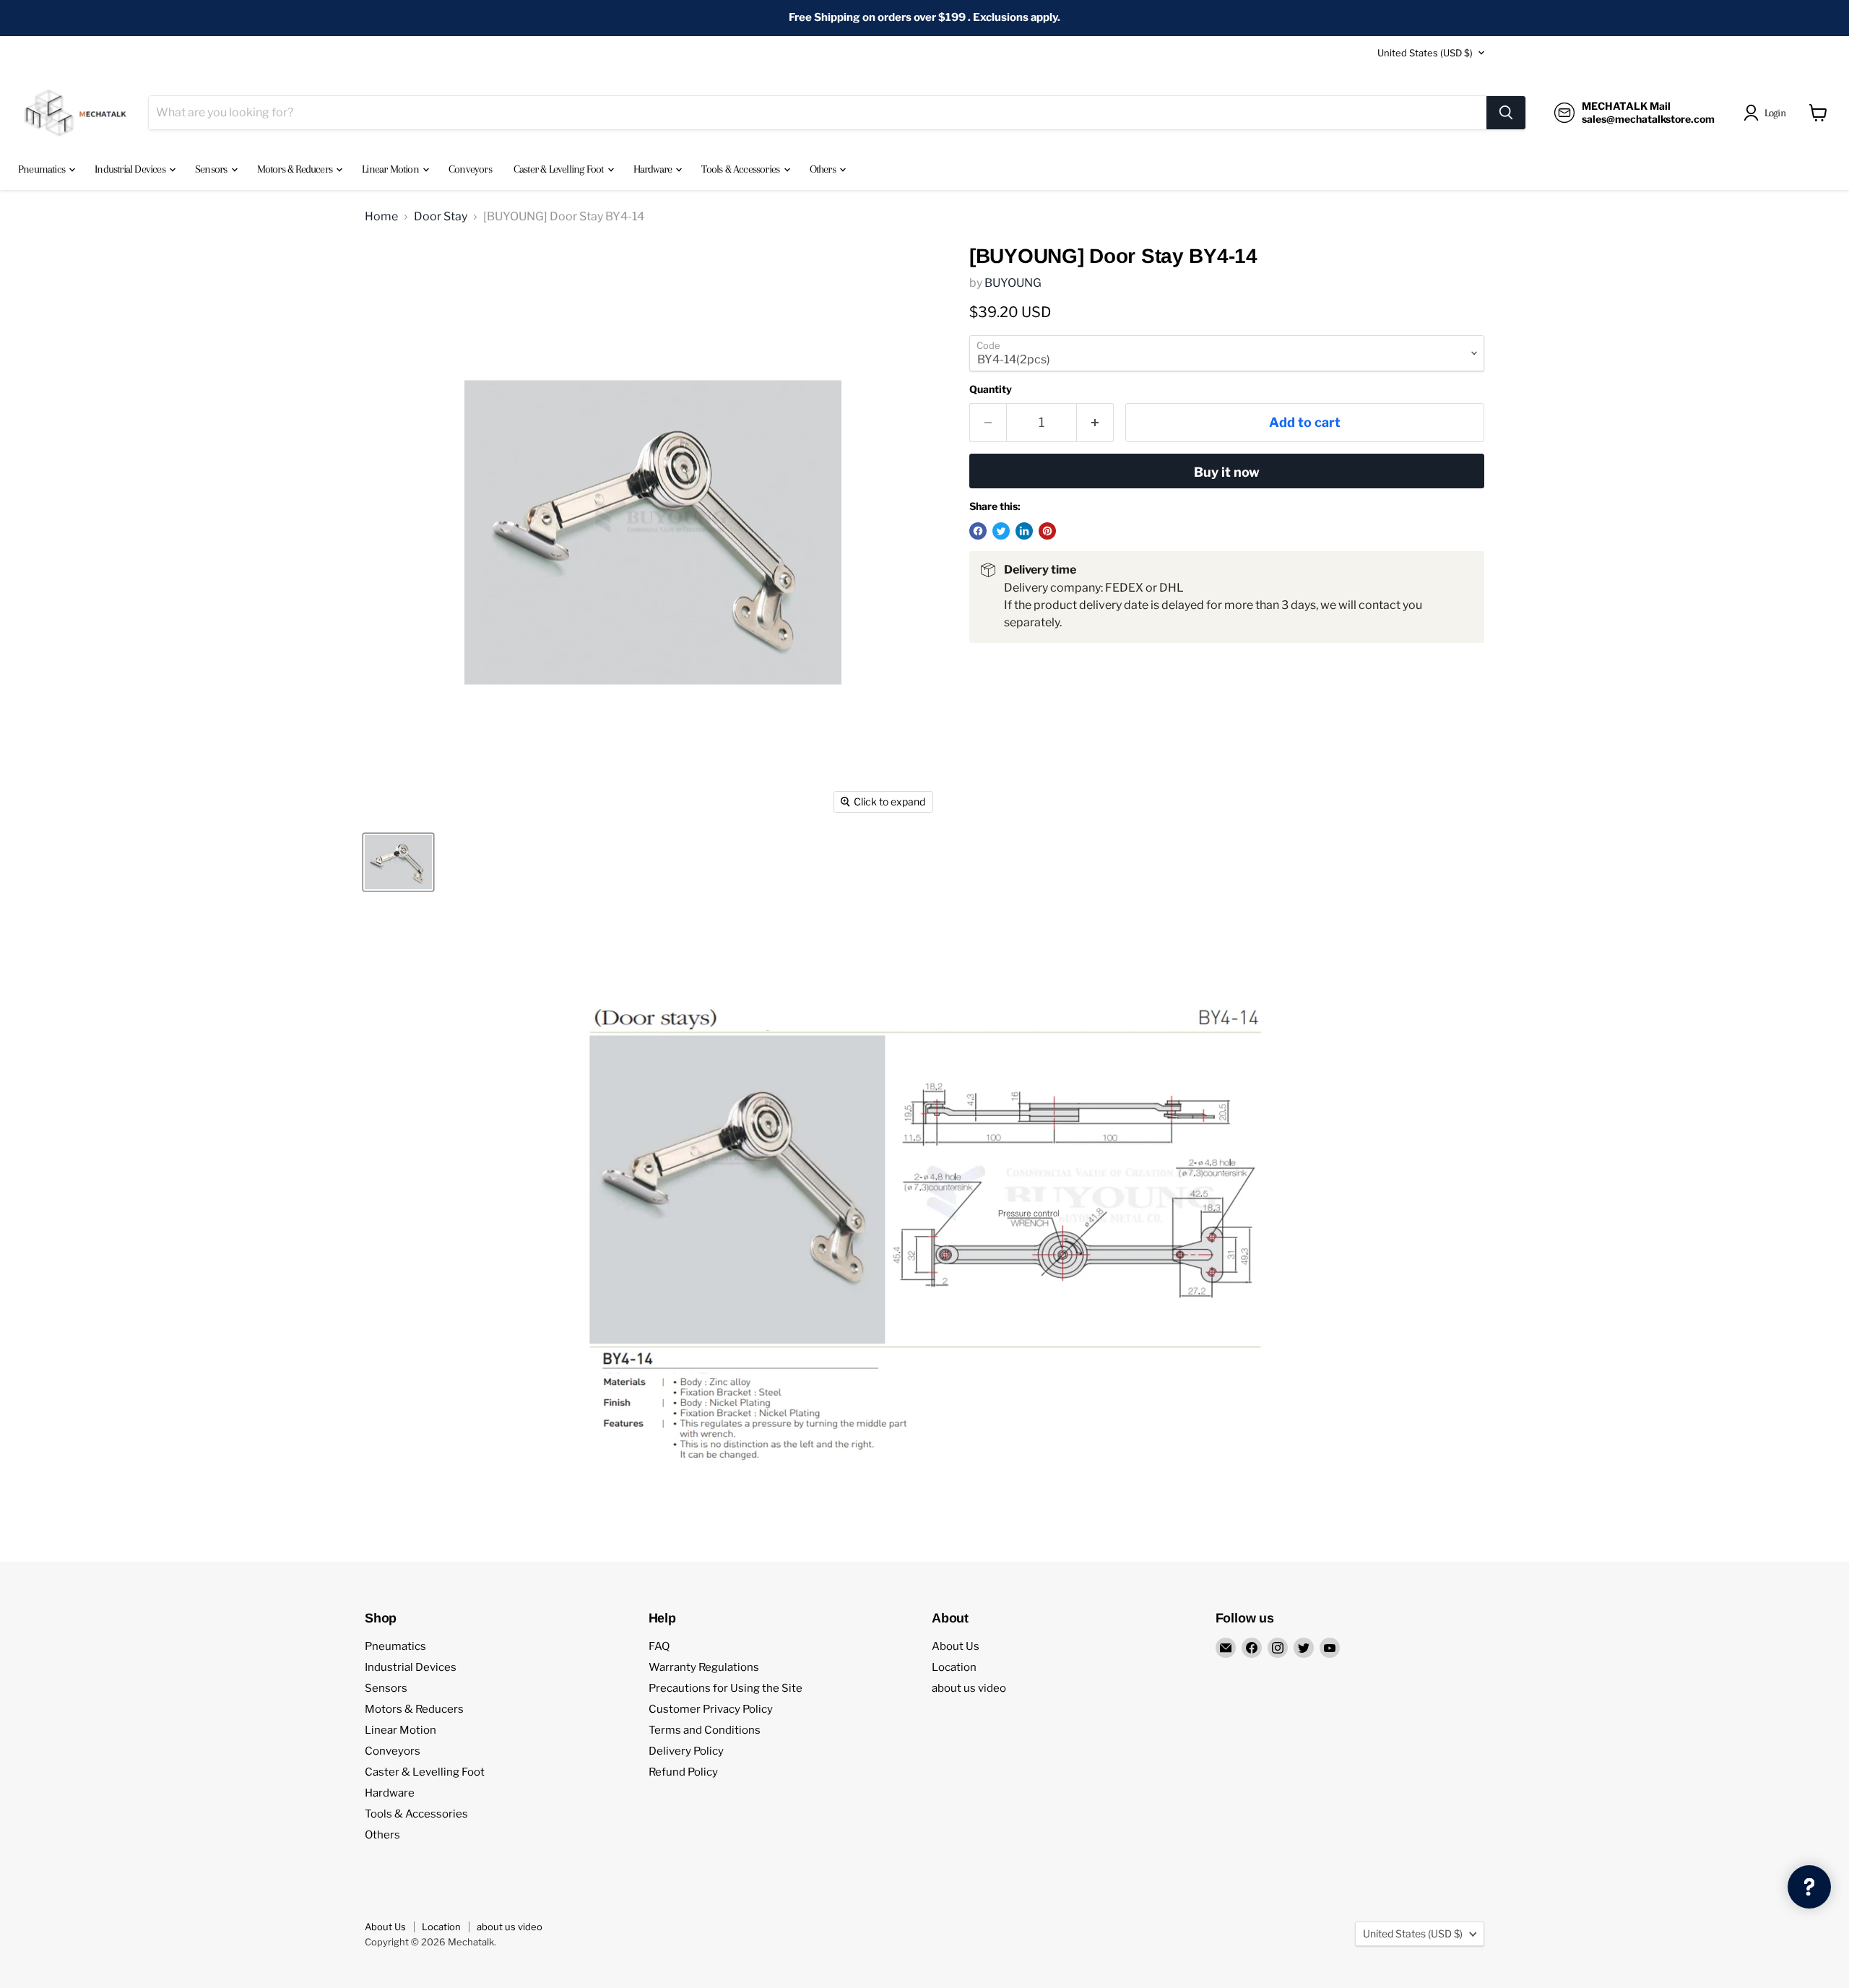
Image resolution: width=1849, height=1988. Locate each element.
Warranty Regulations (704, 1667)
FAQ (659, 1646)
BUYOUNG (1013, 283)
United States (1425, 53)
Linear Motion (391, 169)
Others (824, 169)
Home (381, 217)
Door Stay (441, 217)
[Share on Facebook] (978, 531)
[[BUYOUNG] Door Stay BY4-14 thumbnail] (398, 862)
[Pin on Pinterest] (1047, 531)
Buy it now (1227, 472)
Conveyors (470, 169)
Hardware (654, 169)
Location (954, 1667)
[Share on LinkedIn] (1024, 531)
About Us (956, 1646)
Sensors (212, 169)
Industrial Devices (131, 169)
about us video (969, 1688)
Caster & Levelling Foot (560, 169)
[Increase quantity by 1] (1095, 423)
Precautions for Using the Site (726, 1688)
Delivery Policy (686, 1751)
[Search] (1506, 113)
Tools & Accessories (741, 169)
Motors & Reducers (296, 169)
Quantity (991, 389)
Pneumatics (43, 169)
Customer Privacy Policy (711, 1709)
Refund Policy (683, 1772)
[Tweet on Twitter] (1001, 531)
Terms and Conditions (705, 1730)
